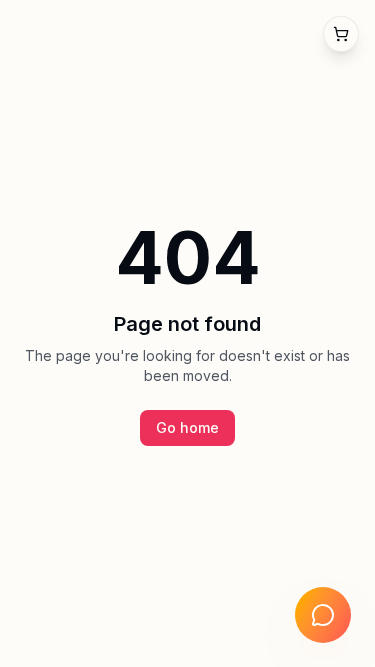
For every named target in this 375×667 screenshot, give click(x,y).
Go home (187, 427)
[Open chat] (323, 615)
